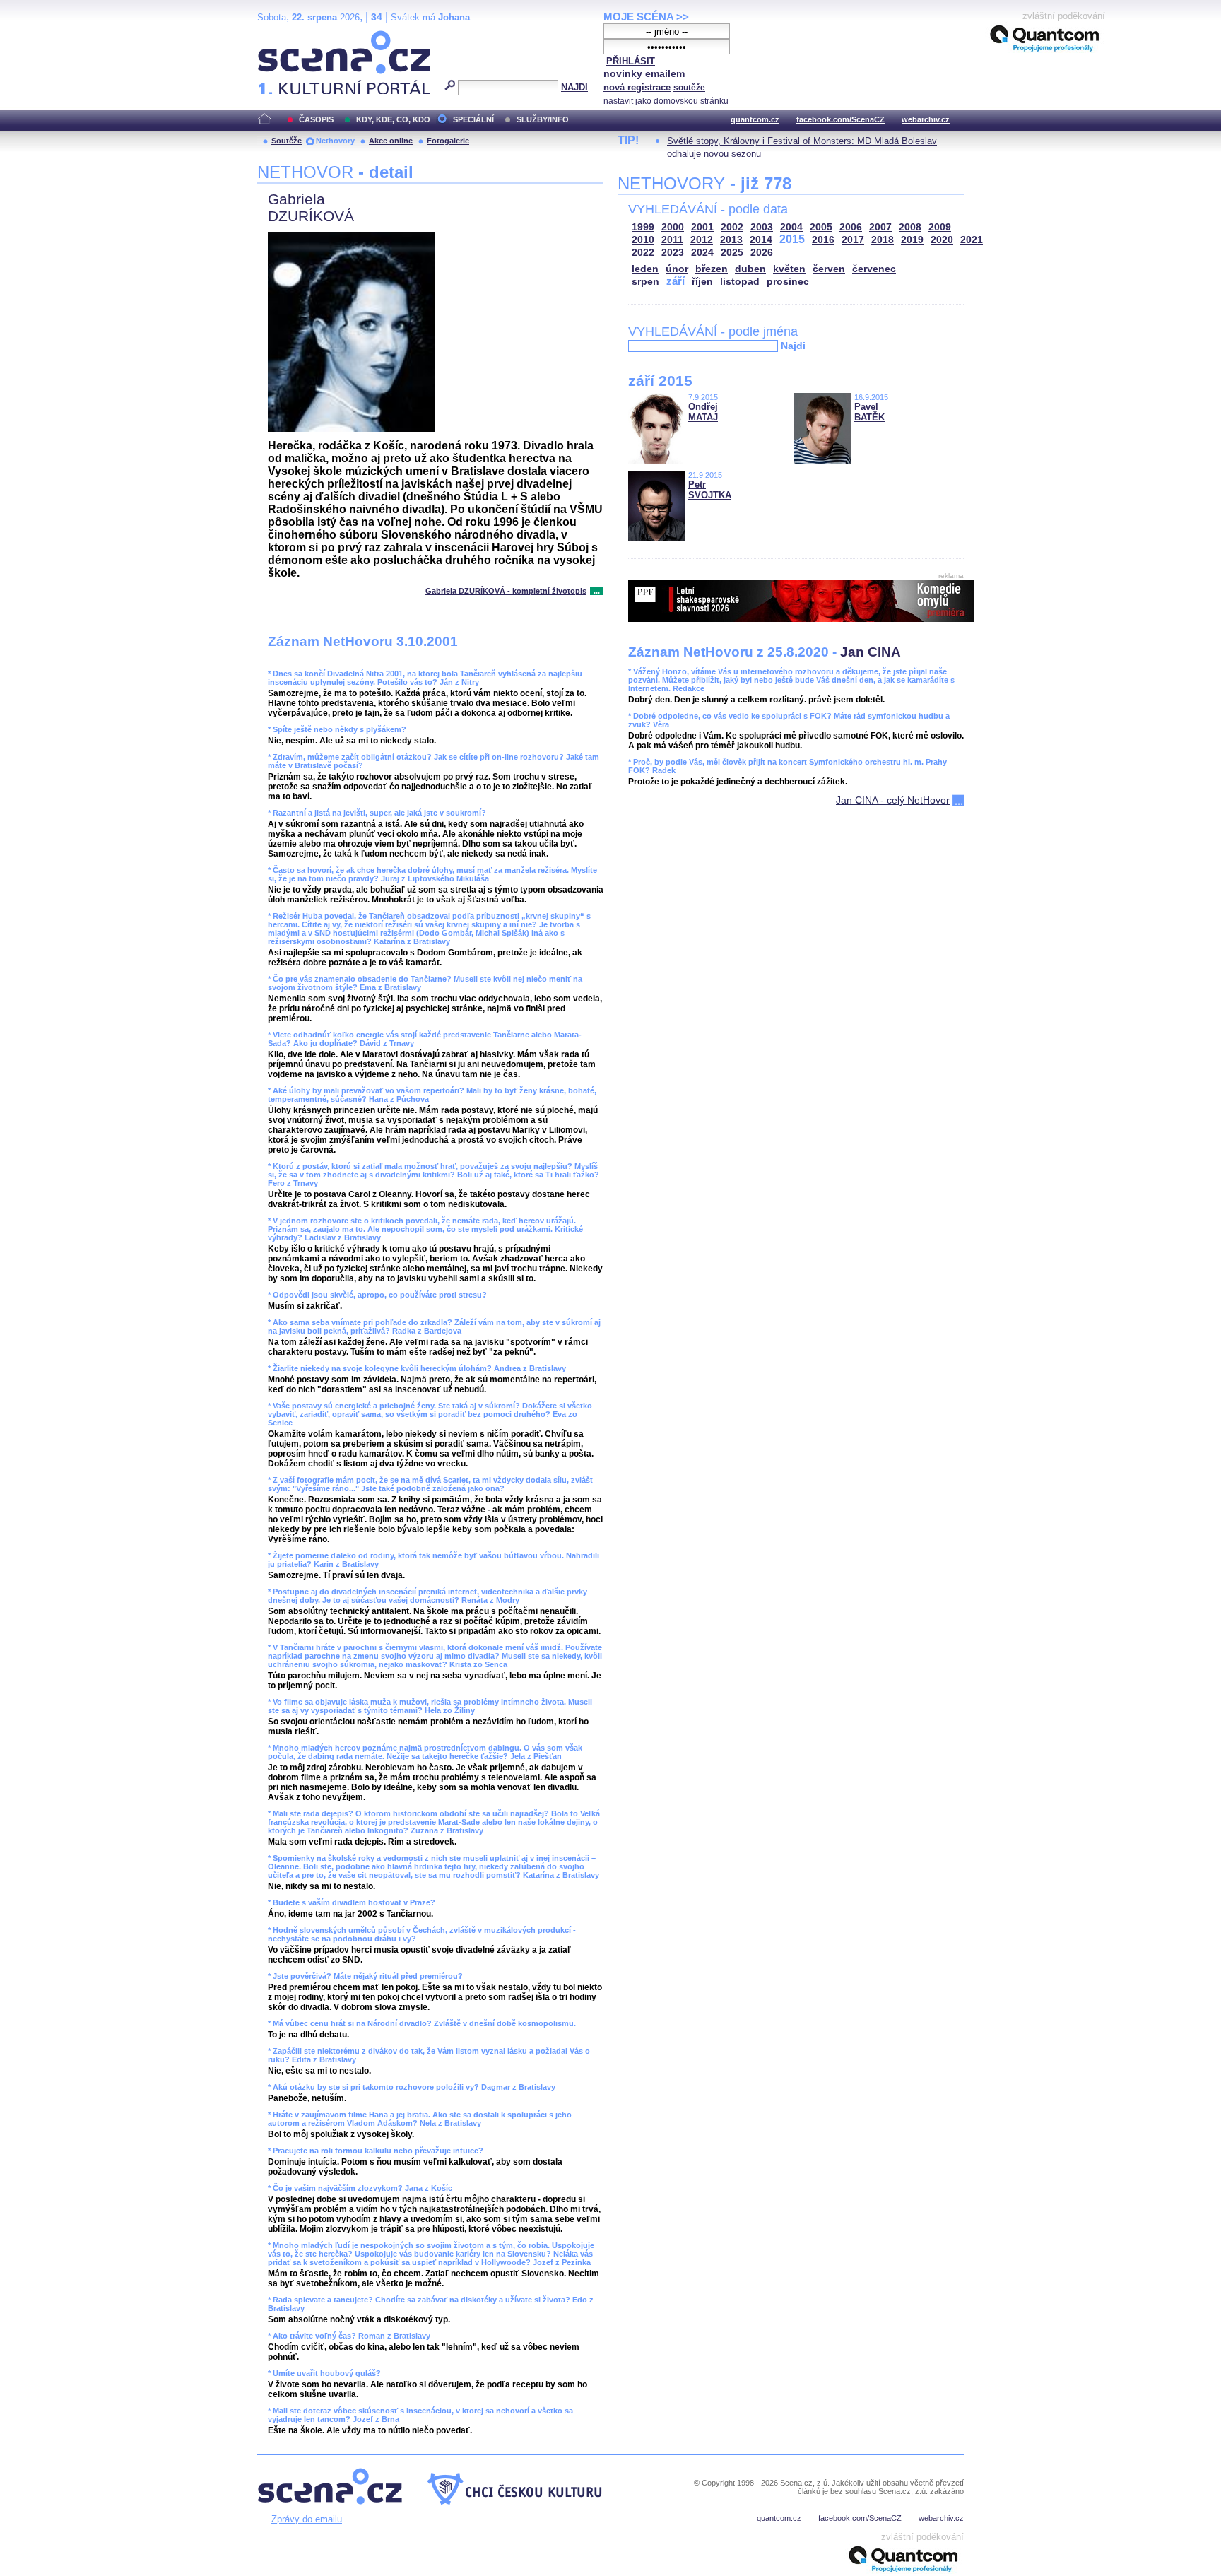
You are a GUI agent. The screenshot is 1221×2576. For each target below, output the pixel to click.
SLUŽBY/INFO (543, 119)
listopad (740, 282)
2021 (972, 240)
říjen (702, 282)
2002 (732, 227)
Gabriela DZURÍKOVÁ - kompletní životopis (506, 591)
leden (645, 269)
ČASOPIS (316, 119)
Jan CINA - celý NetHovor (893, 800)
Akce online (391, 141)
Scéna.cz (282, 36)
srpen (645, 282)
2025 (732, 253)
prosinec (788, 282)
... (597, 591)
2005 (821, 227)
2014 (761, 240)
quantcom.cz (755, 119)
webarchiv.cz (926, 119)
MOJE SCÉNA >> (646, 17)
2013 (731, 240)
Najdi (793, 346)
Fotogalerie (448, 141)
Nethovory (335, 141)
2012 (702, 240)
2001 (702, 227)
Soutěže (287, 141)
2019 (912, 240)
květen (789, 269)
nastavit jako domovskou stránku (666, 101)
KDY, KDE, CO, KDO (393, 119)
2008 (910, 227)
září (676, 281)
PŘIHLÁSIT (631, 61)
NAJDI (574, 87)
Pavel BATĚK (869, 412)
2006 (851, 227)
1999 (643, 227)
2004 (791, 227)
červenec (874, 269)
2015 (792, 239)
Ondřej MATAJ (703, 412)
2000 (673, 227)
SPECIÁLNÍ (473, 119)
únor (677, 269)
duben (750, 269)
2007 (880, 227)
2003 (762, 227)
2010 (643, 240)
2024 (702, 253)
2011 (672, 240)
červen (829, 269)
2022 (643, 253)
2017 (853, 240)
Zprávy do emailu (307, 2519)
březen (712, 269)
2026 (762, 253)
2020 (942, 240)
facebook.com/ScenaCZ (840, 119)
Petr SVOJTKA (710, 490)
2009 (940, 227)
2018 (883, 240)
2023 (673, 253)
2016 (823, 240)
